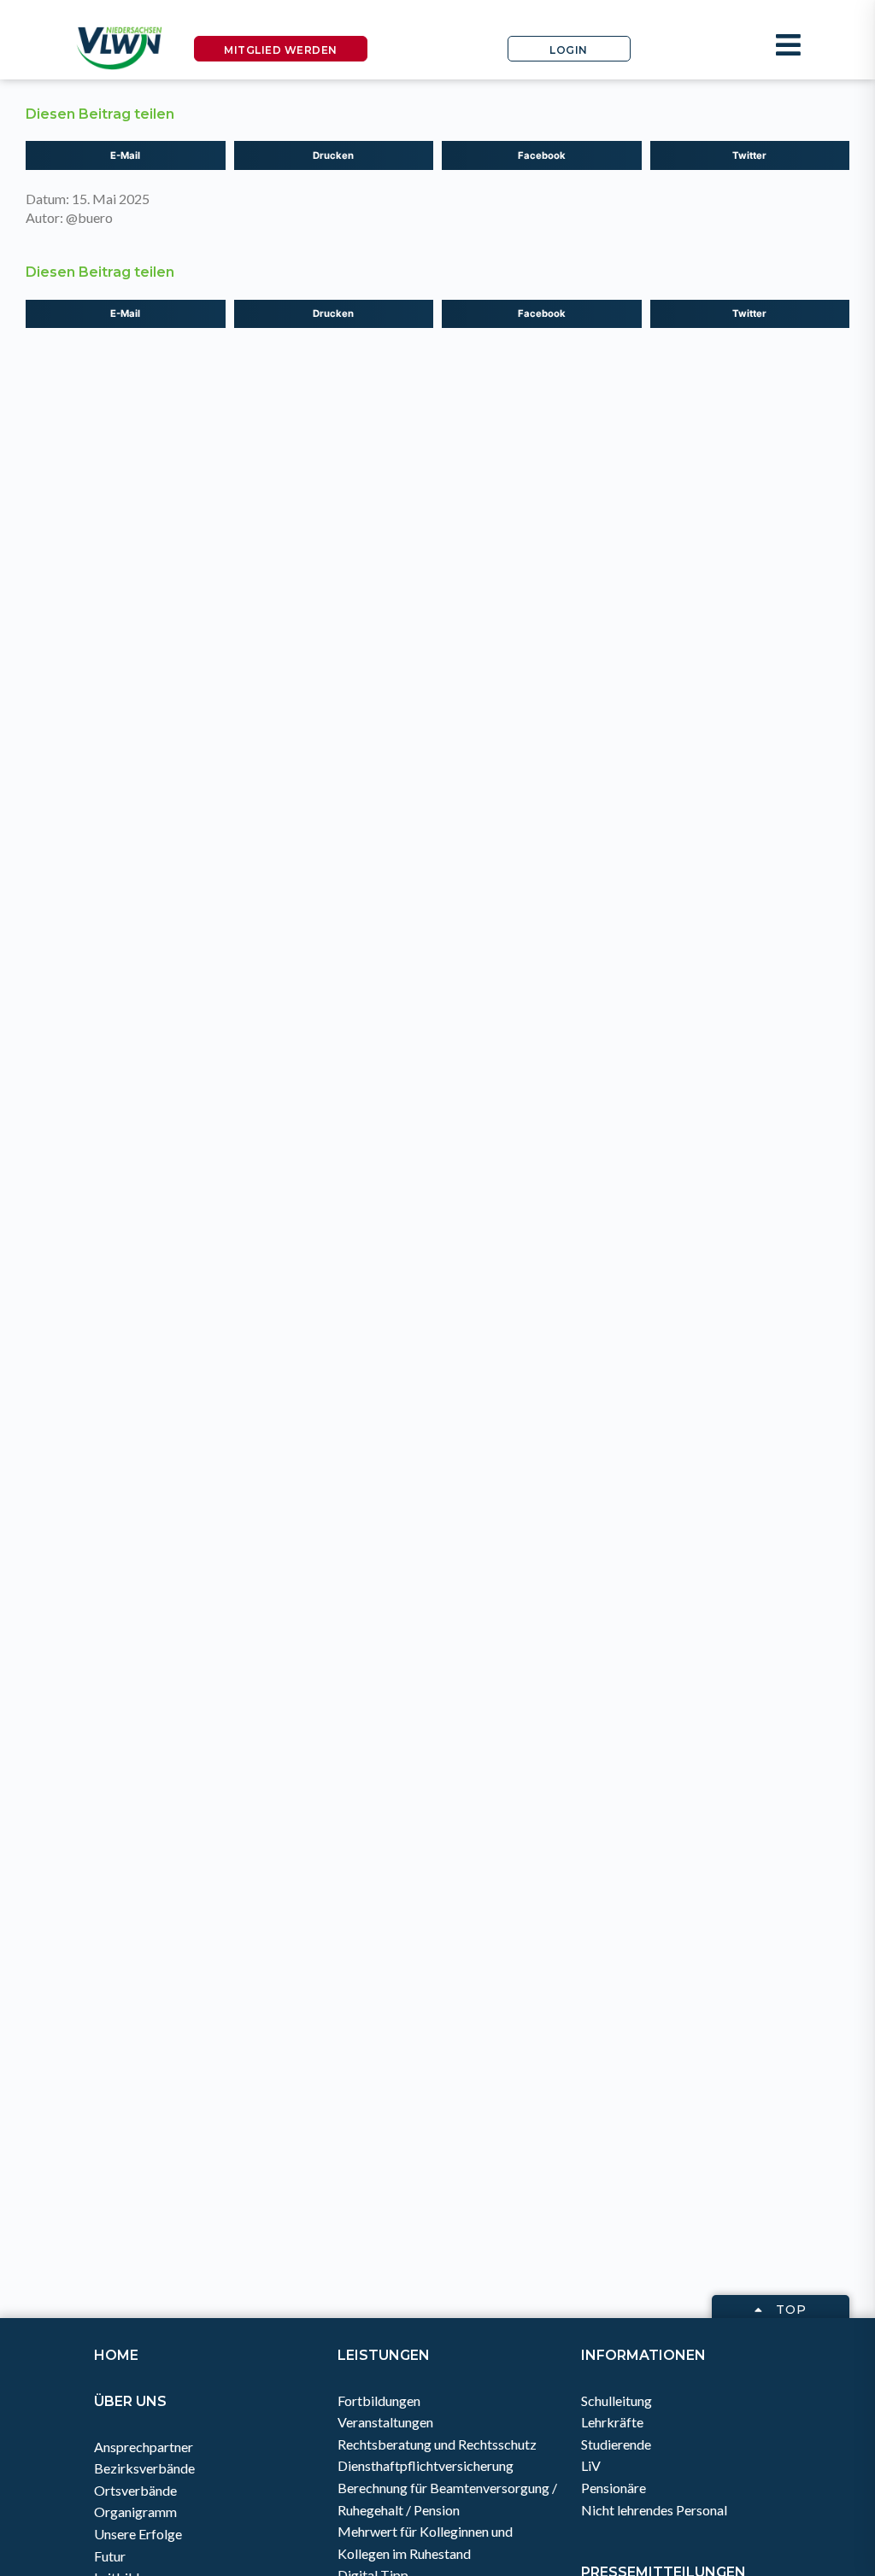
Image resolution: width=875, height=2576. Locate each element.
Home (116, 2355)
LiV (591, 2465)
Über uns (130, 2401)
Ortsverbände (135, 2490)
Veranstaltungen (385, 2422)
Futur (110, 2556)
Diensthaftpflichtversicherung (426, 2465)
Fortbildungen (379, 2400)
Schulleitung (617, 2400)
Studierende (616, 2444)
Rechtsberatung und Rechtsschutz (437, 2444)
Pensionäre (614, 2488)
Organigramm (135, 2512)
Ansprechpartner (144, 2447)
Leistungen (384, 2355)
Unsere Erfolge (138, 2534)
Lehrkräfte (612, 2422)
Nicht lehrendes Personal (654, 2510)
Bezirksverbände (144, 2468)
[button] (126, 155)
